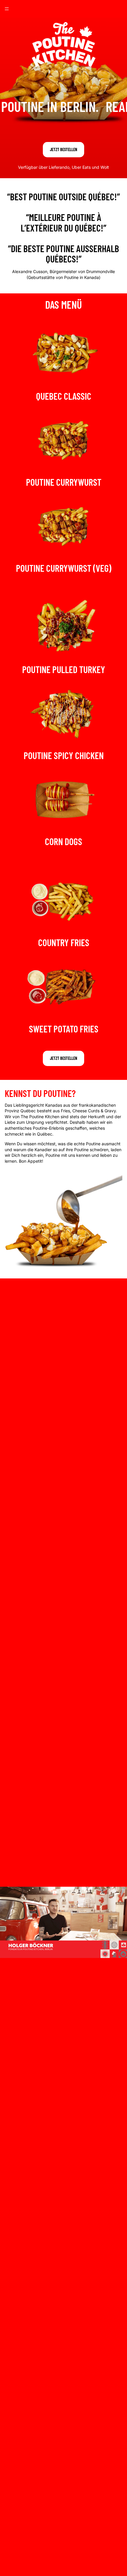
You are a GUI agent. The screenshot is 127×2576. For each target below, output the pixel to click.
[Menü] (7, 9)
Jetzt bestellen (63, 149)
